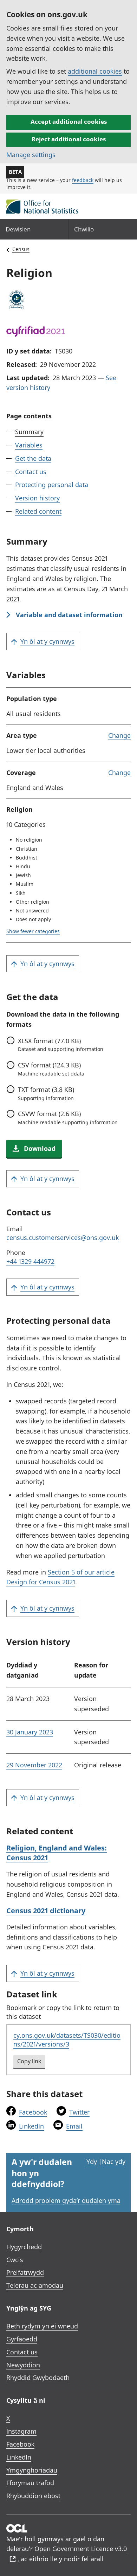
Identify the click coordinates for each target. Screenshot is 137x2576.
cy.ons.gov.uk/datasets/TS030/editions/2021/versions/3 (67, 2040)
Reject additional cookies (69, 139)
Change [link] (119, 735)
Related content (38, 511)
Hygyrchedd (24, 2247)
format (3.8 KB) (46, 1093)
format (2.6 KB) (68, 1118)
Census (21, 249)
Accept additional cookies (69, 122)
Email (74, 2126)
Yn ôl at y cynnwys (47, 641)
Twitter (79, 2112)
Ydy (92, 2162)
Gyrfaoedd (22, 2339)
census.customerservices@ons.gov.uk (63, 1238)
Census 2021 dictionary (46, 1911)
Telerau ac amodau (35, 2285)
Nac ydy (114, 2162)
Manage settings (31, 155)
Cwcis (15, 2260)
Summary (29, 432)
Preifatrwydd (25, 2272)
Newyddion (23, 2365)
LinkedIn (31, 2126)
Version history (37, 498)
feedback (83, 180)
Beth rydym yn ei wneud (42, 2326)
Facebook (33, 2112)
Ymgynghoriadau (32, 2470)
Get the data (33, 458)
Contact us (31, 472)
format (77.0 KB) (61, 1045)
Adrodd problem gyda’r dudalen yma (66, 2200)
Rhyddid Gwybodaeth (38, 2378)
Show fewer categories (33, 931)
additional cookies (95, 71)
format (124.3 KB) (51, 1069)
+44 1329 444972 (30, 1261)
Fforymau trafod (30, 2483)
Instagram (21, 2431)
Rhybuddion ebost (33, 2496)
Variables (29, 445)
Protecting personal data (52, 485)
